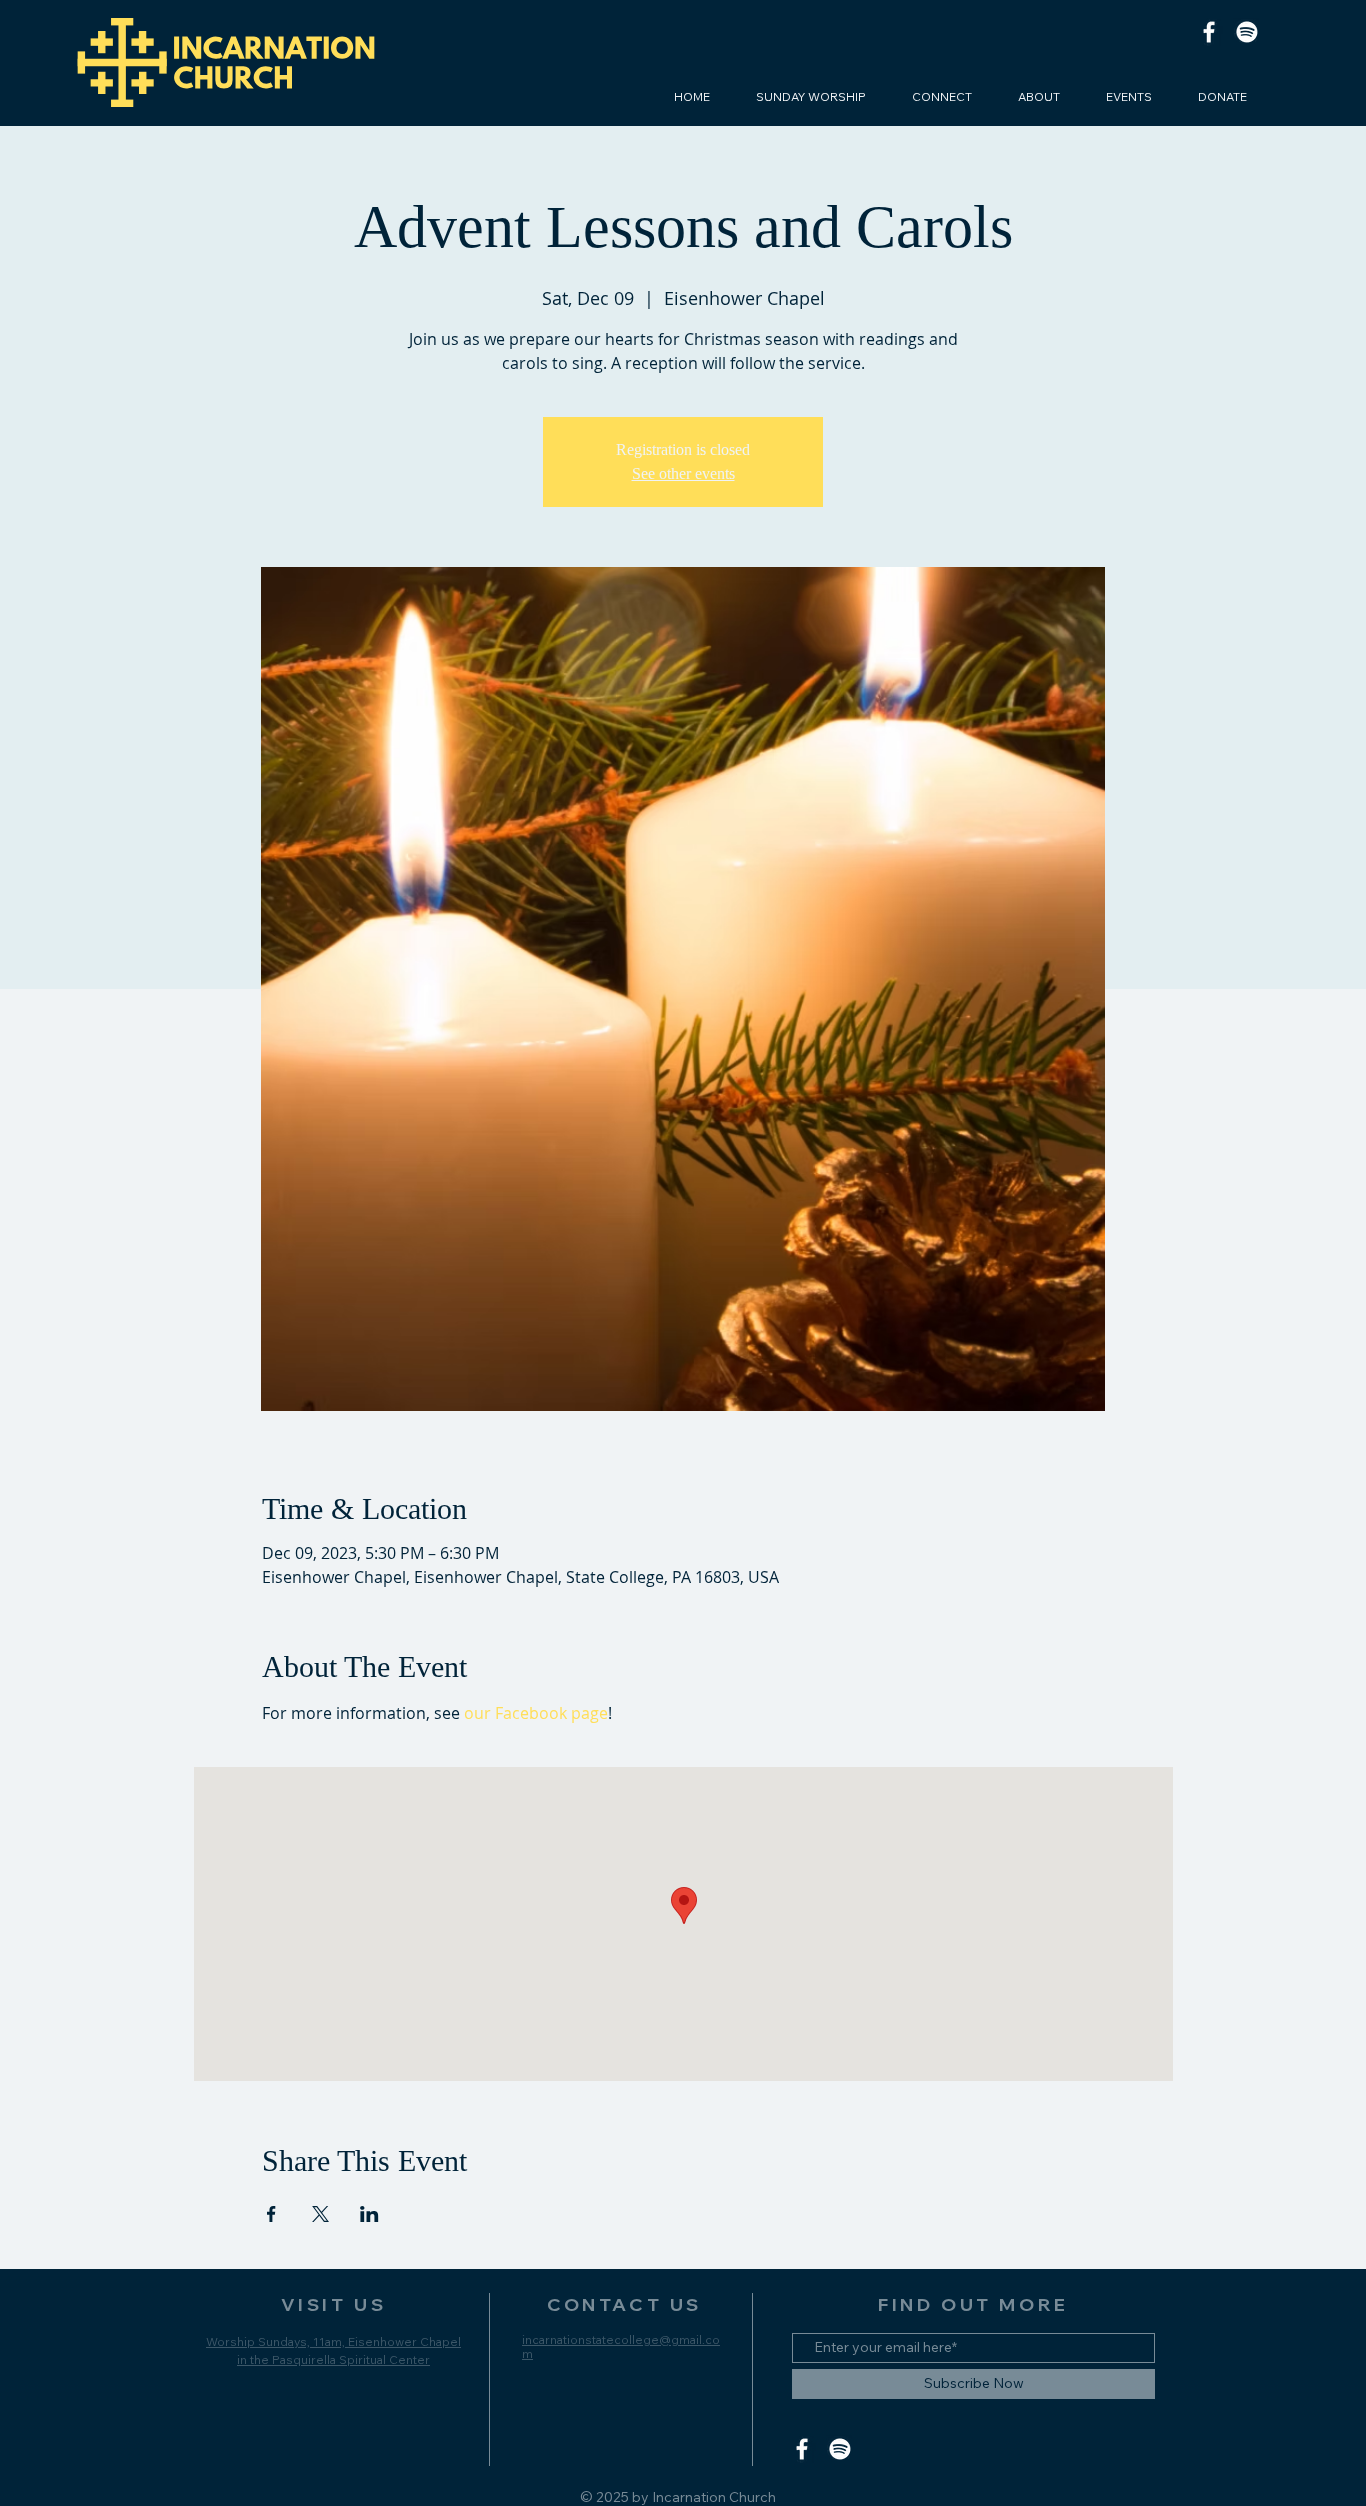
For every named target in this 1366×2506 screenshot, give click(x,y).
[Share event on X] (320, 2214)
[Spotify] (1247, 32)
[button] (942, 96)
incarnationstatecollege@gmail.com (621, 2346)
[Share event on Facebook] (271, 2214)
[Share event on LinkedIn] (369, 2214)
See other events (683, 473)
